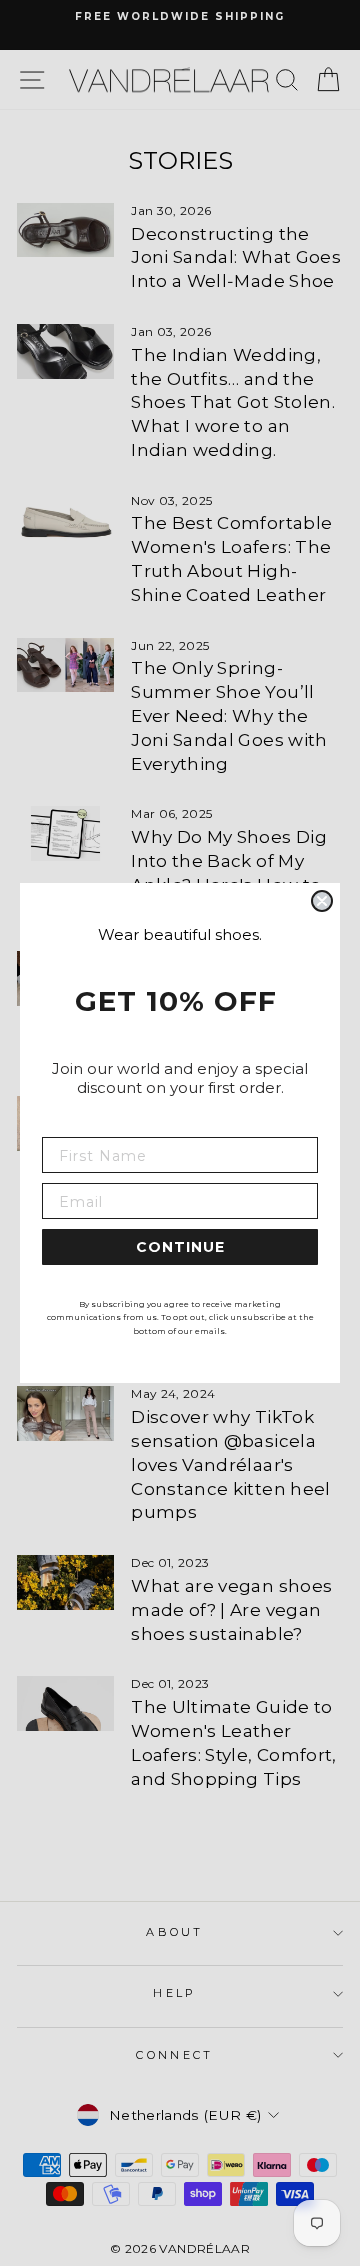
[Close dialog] (322, 901)
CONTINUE (180, 1247)
